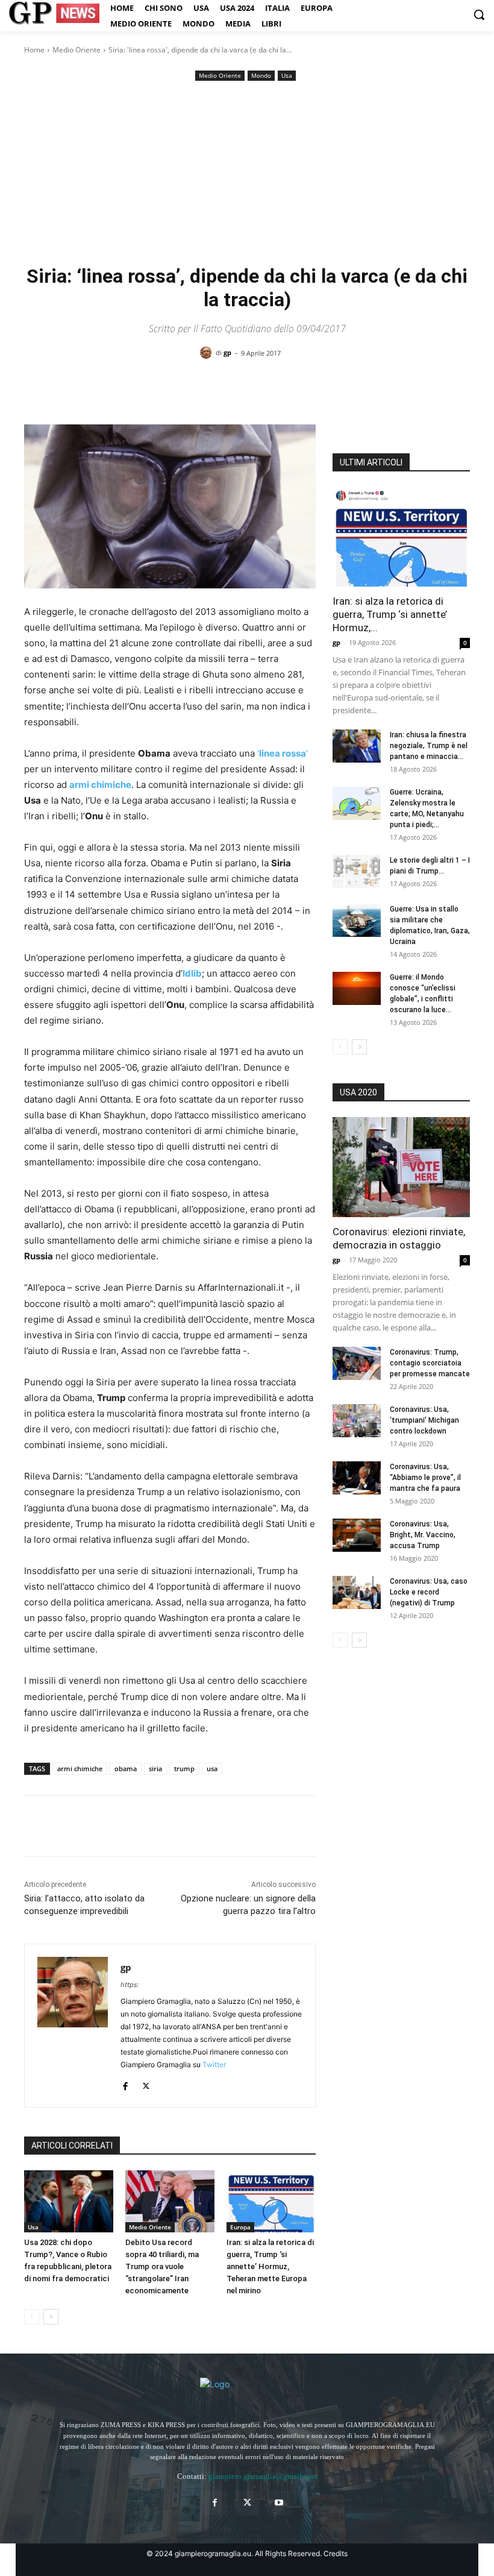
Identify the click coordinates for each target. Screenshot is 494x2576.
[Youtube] (279, 2503)
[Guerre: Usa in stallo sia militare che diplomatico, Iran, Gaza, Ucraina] (357, 920)
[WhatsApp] (119, 1826)
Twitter (214, 2064)
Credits (336, 2553)
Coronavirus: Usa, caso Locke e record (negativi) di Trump (429, 1592)
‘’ (281, 753)
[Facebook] (36, 1826)
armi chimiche (80, 1768)
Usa (287, 75)
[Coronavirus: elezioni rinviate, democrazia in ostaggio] (401, 1167)
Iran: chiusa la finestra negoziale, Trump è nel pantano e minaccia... (429, 746)
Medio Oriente (77, 50)
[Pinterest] (92, 1826)
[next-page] (51, 2317)
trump (184, 1768)
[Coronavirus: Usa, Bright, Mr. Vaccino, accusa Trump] (357, 1535)
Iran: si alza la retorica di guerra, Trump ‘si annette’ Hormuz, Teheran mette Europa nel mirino (270, 2266)
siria (155, 1768)
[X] (64, 1826)
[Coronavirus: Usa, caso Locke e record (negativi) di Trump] (357, 1592)
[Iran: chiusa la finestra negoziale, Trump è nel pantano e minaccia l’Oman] (357, 746)
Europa (240, 2227)
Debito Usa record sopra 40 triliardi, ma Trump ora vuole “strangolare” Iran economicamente (162, 2266)
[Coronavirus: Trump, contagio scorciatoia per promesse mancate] (357, 1363)
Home (34, 50)
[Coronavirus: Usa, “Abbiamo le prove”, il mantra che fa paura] (357, 1478)
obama (126, 1768)
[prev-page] (32, 2317)
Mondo (261, 75)
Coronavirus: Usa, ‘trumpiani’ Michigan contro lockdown (424, 1420)
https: (130, 1985)
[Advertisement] (247, 174)
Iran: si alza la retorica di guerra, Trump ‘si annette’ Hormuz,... (390, 614)
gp (227, 352)
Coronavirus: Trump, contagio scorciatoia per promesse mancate (430, 1363)
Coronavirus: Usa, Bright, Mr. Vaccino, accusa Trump (423, 1535)
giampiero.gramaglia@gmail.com (263, 2476)
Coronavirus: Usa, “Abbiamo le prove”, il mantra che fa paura (425, 1478)
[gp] (208, 353)
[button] (479, 14)
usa (212, 1768)
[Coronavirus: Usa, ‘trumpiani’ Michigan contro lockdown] (357, 1421)
